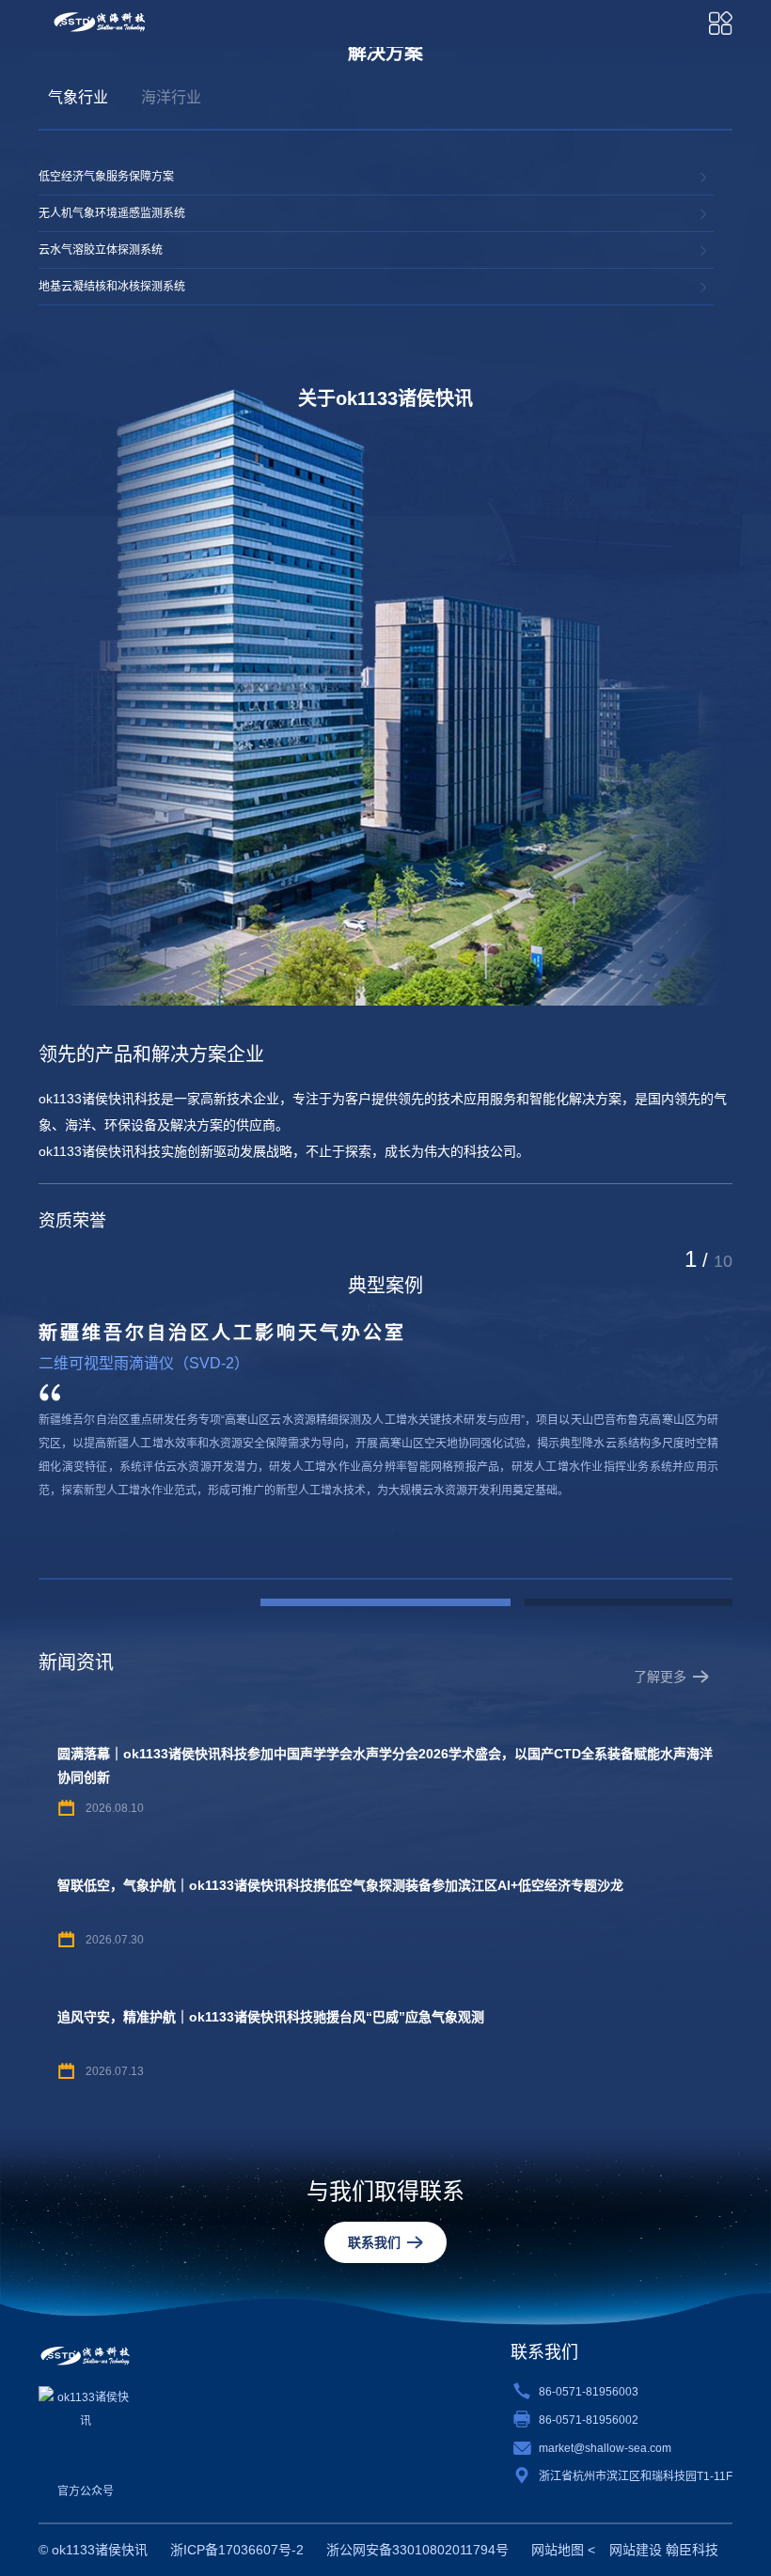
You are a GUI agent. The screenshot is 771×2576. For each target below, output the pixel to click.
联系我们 (374, 2242)
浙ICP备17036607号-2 (237, 2550)
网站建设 (636, 2550)
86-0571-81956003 (589, 2392)
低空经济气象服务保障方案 (106, 177)
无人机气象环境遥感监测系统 (112, 213)
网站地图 (558, 2550)
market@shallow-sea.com (605, 2448)
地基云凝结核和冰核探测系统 (112, 287)
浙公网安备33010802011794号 (417, 2550)
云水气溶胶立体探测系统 (101, 250)
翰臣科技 (692, 2550)
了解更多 (660, 1677)
